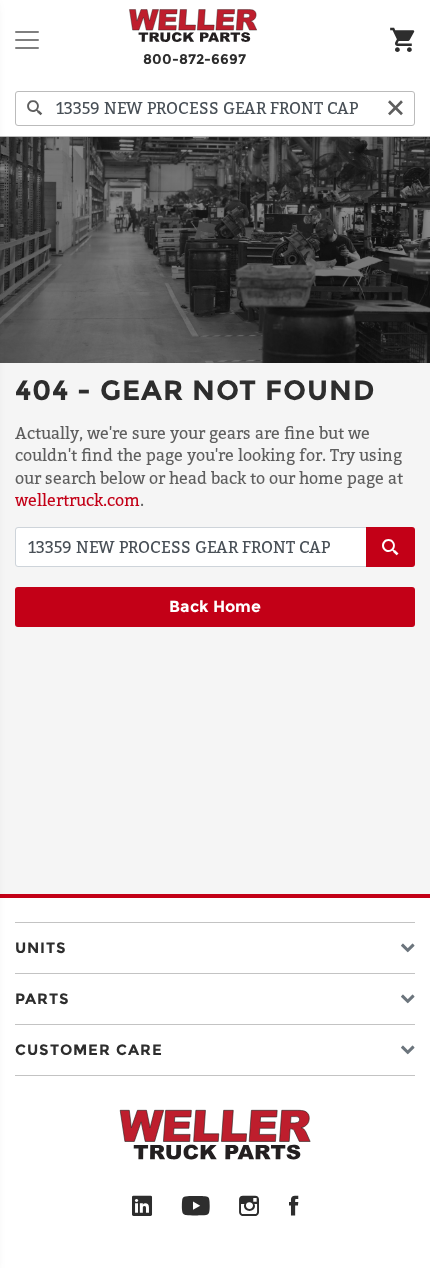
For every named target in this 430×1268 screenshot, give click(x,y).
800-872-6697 (194, 59)
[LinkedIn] (142, 1207)
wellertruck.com (77, 500)
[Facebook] (293, 1207)
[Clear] (395, 108)
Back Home (215, 606)
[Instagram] (249, 1207)
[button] (215, 943)
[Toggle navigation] (27, 40)
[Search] (35, 108)
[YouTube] (195, 1207)
